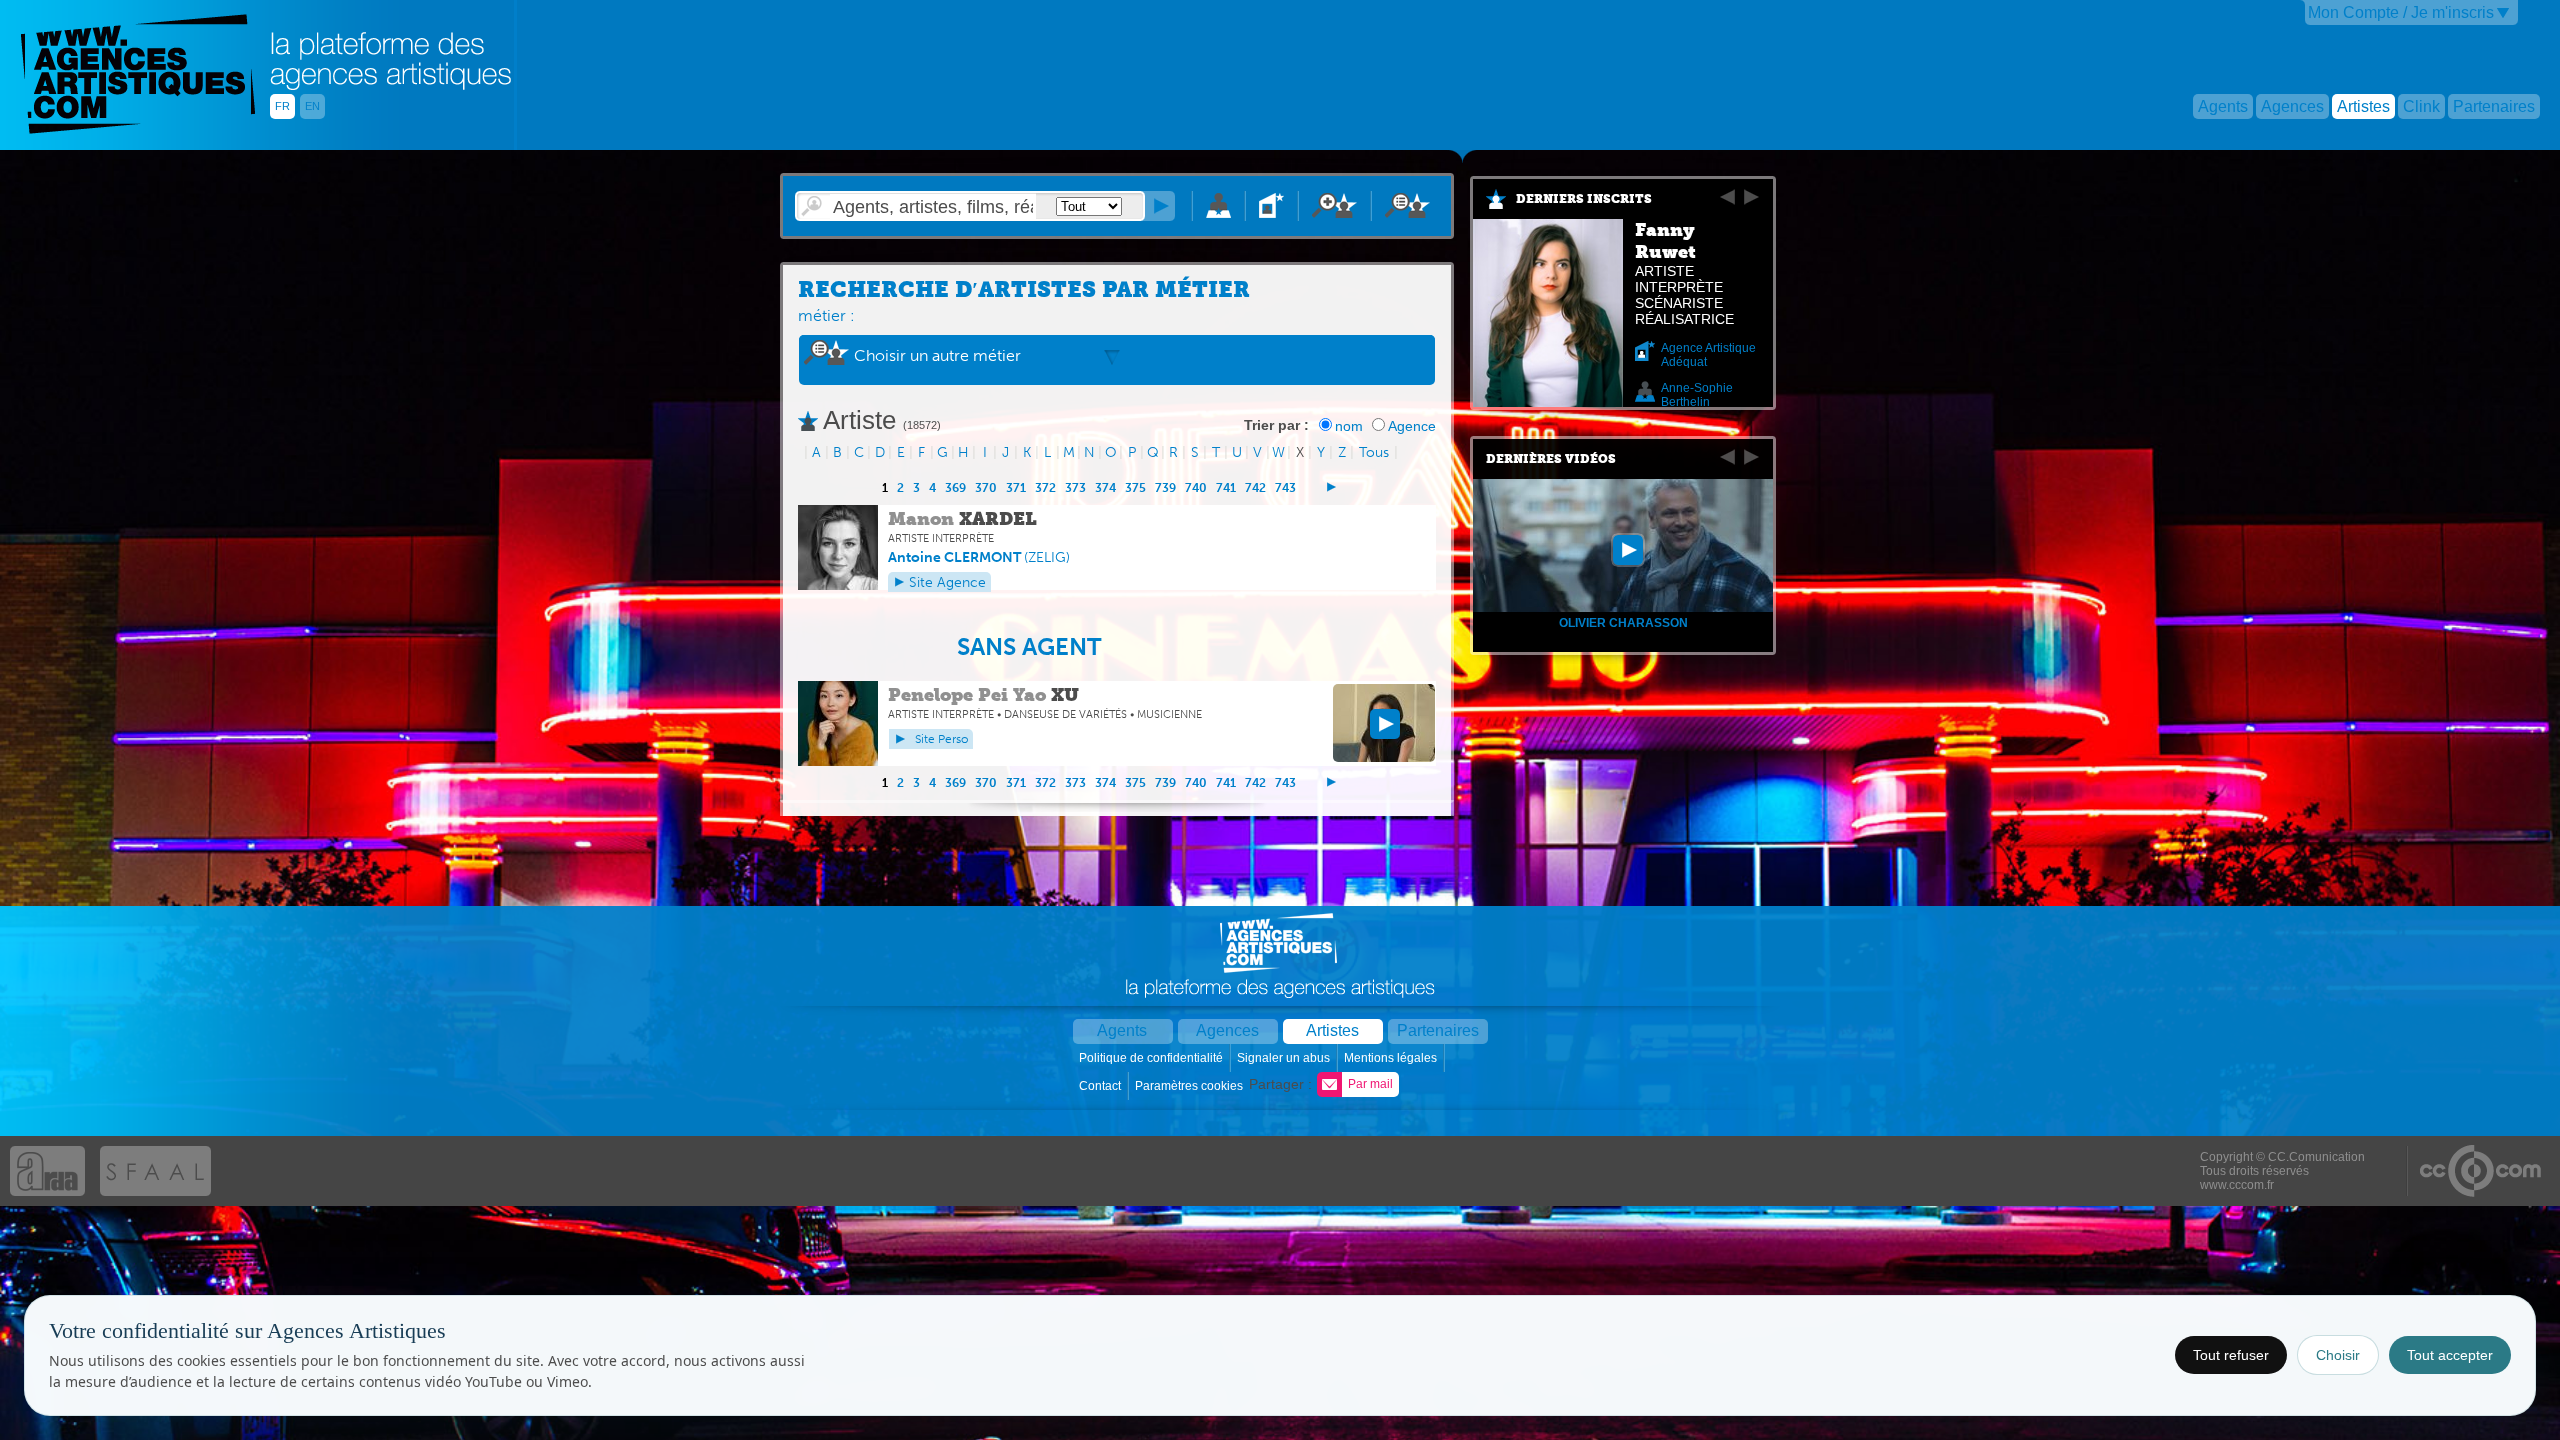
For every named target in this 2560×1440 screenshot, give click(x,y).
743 (1285, 488)
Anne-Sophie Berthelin (1697, 395)
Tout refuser (2231, 1355)
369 (955, 488)
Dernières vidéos (1551, 459)
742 (1255, 488)
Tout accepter (2450, 1355)
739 (1165, 488)
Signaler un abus (1285, 1058)
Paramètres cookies (1190, 1086)
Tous (1374, 452)
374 (1105, 488)
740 (1196, 488)
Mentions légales (1392, 1058)
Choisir (2338, 1355)
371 (1016, 488)
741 (1226, 488)
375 (1135, 488)
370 (986, 488)
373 (1075, 488)
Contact (1101, 1086)
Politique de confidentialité (1152, 1058)
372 (1045, 488)
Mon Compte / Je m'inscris (2401, 12)
